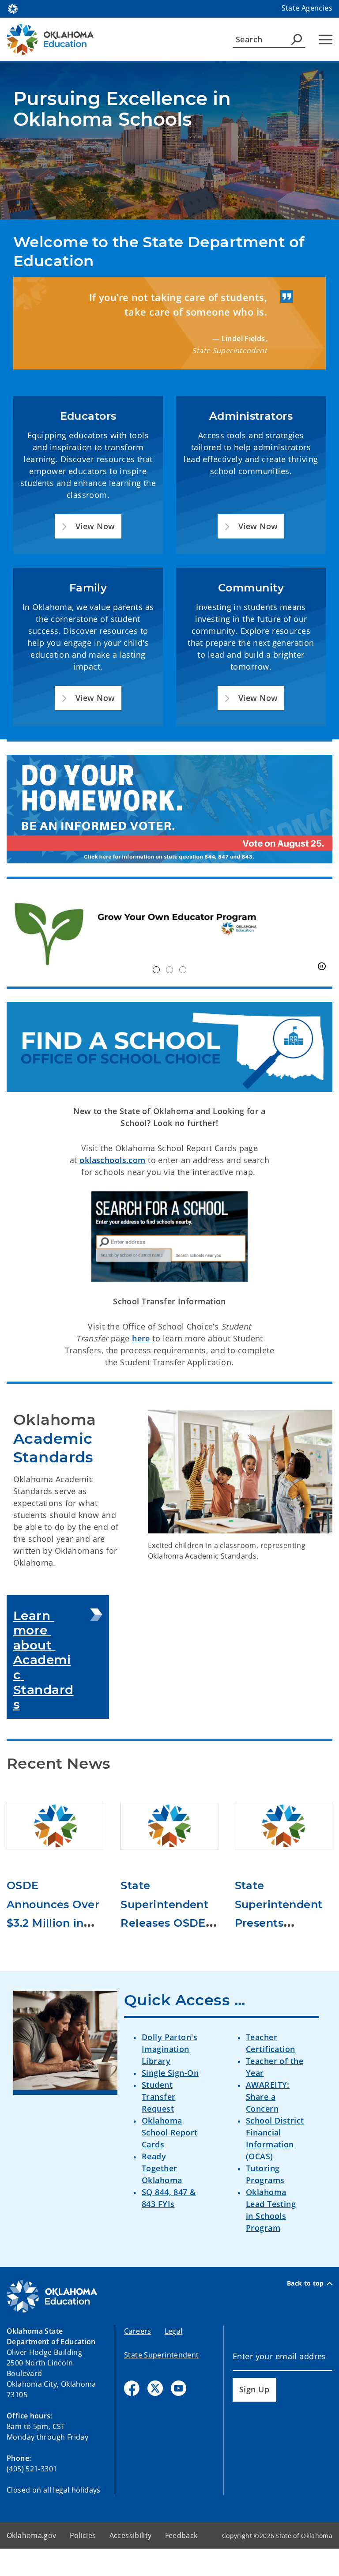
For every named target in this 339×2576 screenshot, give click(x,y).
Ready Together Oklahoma (162, 2168)
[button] (88, 526)
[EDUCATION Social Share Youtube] (179, 2388)
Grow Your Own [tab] (156, 970)
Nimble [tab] (169, 970)
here (142, 1338)
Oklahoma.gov (32, 2535)
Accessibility (131, 2535)
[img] (169, 933)
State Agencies (307, 8)
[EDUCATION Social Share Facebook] (132, 2388)
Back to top (305, 2283)
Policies (83, 2535)
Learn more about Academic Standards (43, 1660)
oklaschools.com (112, 1160)
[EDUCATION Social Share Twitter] (155, 2388)
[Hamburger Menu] (326, 40)
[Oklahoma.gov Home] (13, 8)
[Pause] (322, 967)
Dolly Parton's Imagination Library (169, 2049)
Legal (174, 2331)
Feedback (181, 2535)
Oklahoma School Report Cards (170, 2132)
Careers (138, 2331)
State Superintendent (162, 2355)
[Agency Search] (297, 39)
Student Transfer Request (158, 2097)
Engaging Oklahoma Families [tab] (183, 970)
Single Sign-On (170, 2073)
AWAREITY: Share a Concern (268, 2097)
